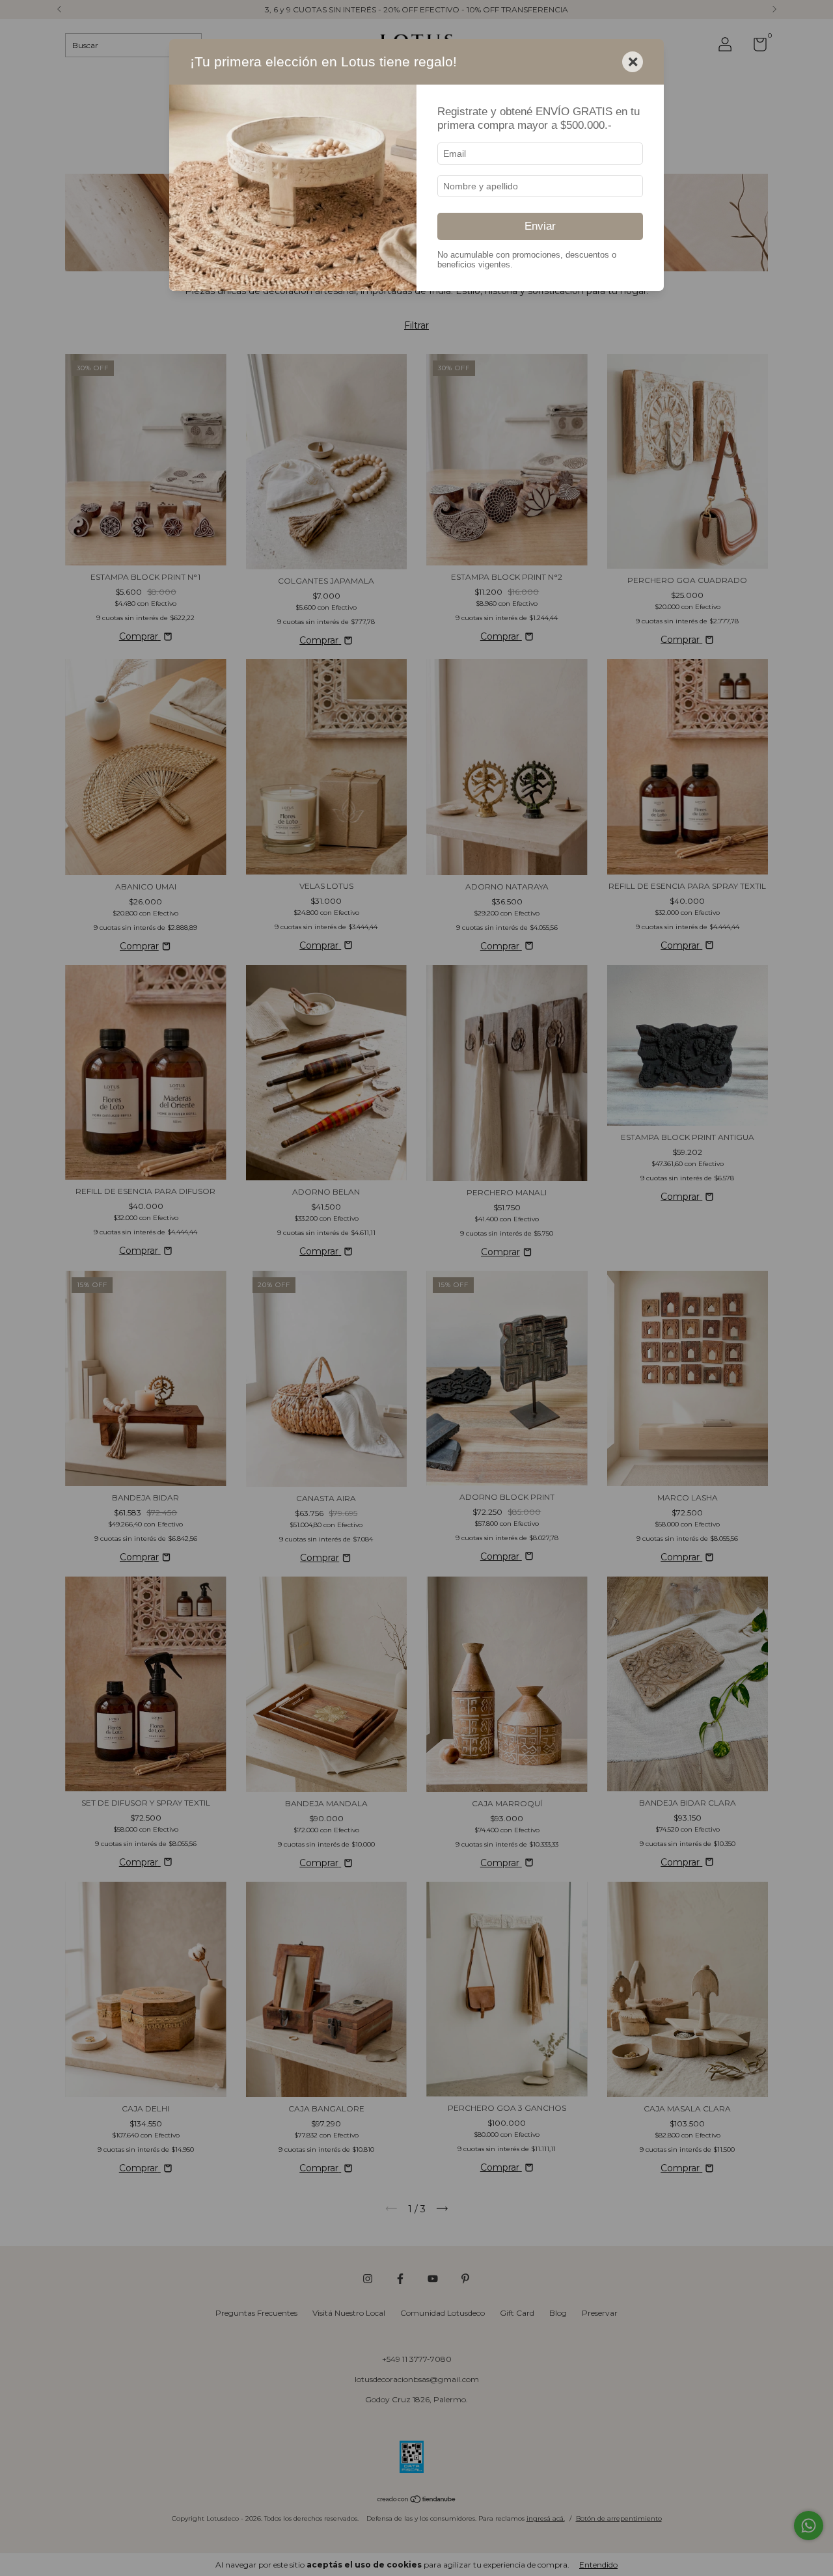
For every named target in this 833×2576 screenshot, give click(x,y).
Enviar (540, 226)
